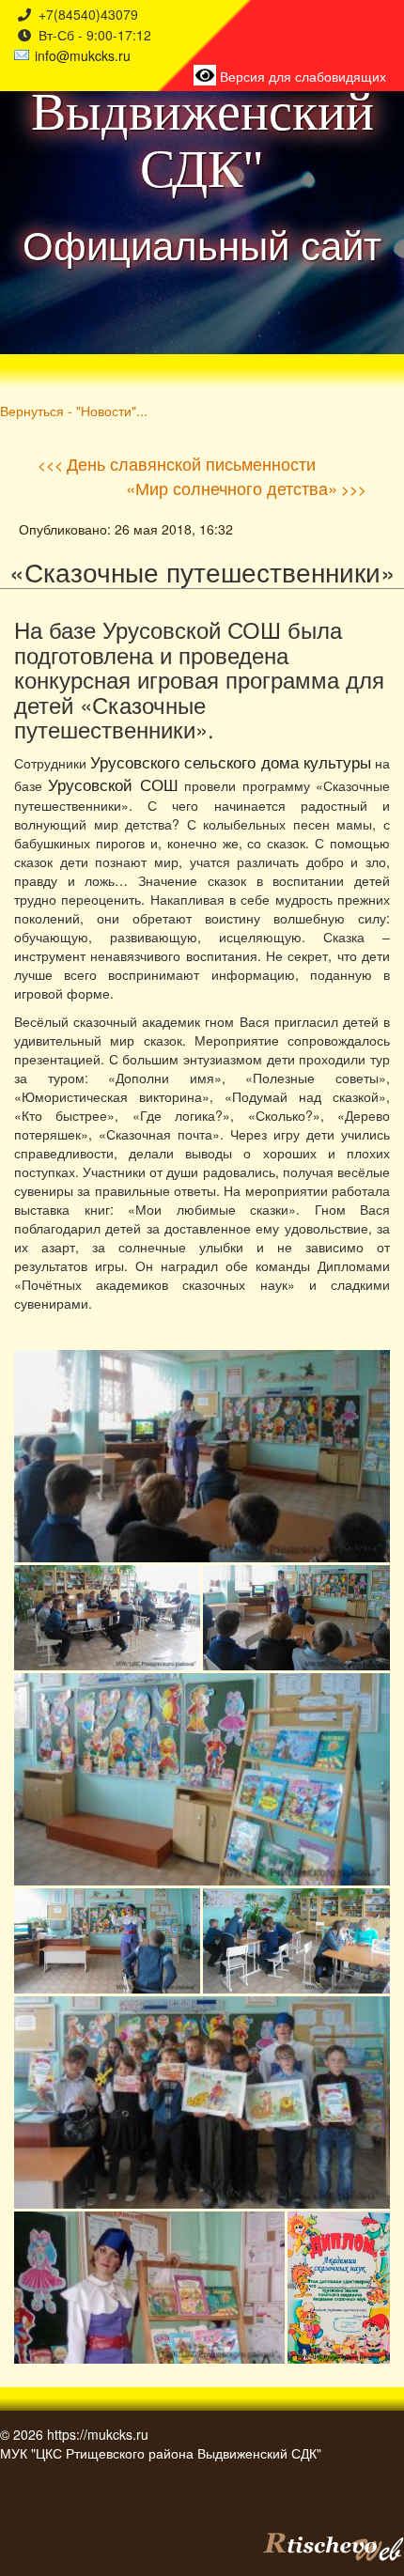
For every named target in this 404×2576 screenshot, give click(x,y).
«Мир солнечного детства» (232, 488)
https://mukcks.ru (98, 2434)
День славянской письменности (191, 463)
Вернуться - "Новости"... (74, 410)
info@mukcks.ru (83, 55)
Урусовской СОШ (113, 784)
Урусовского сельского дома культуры (231, 762)
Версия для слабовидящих (301, 76)
